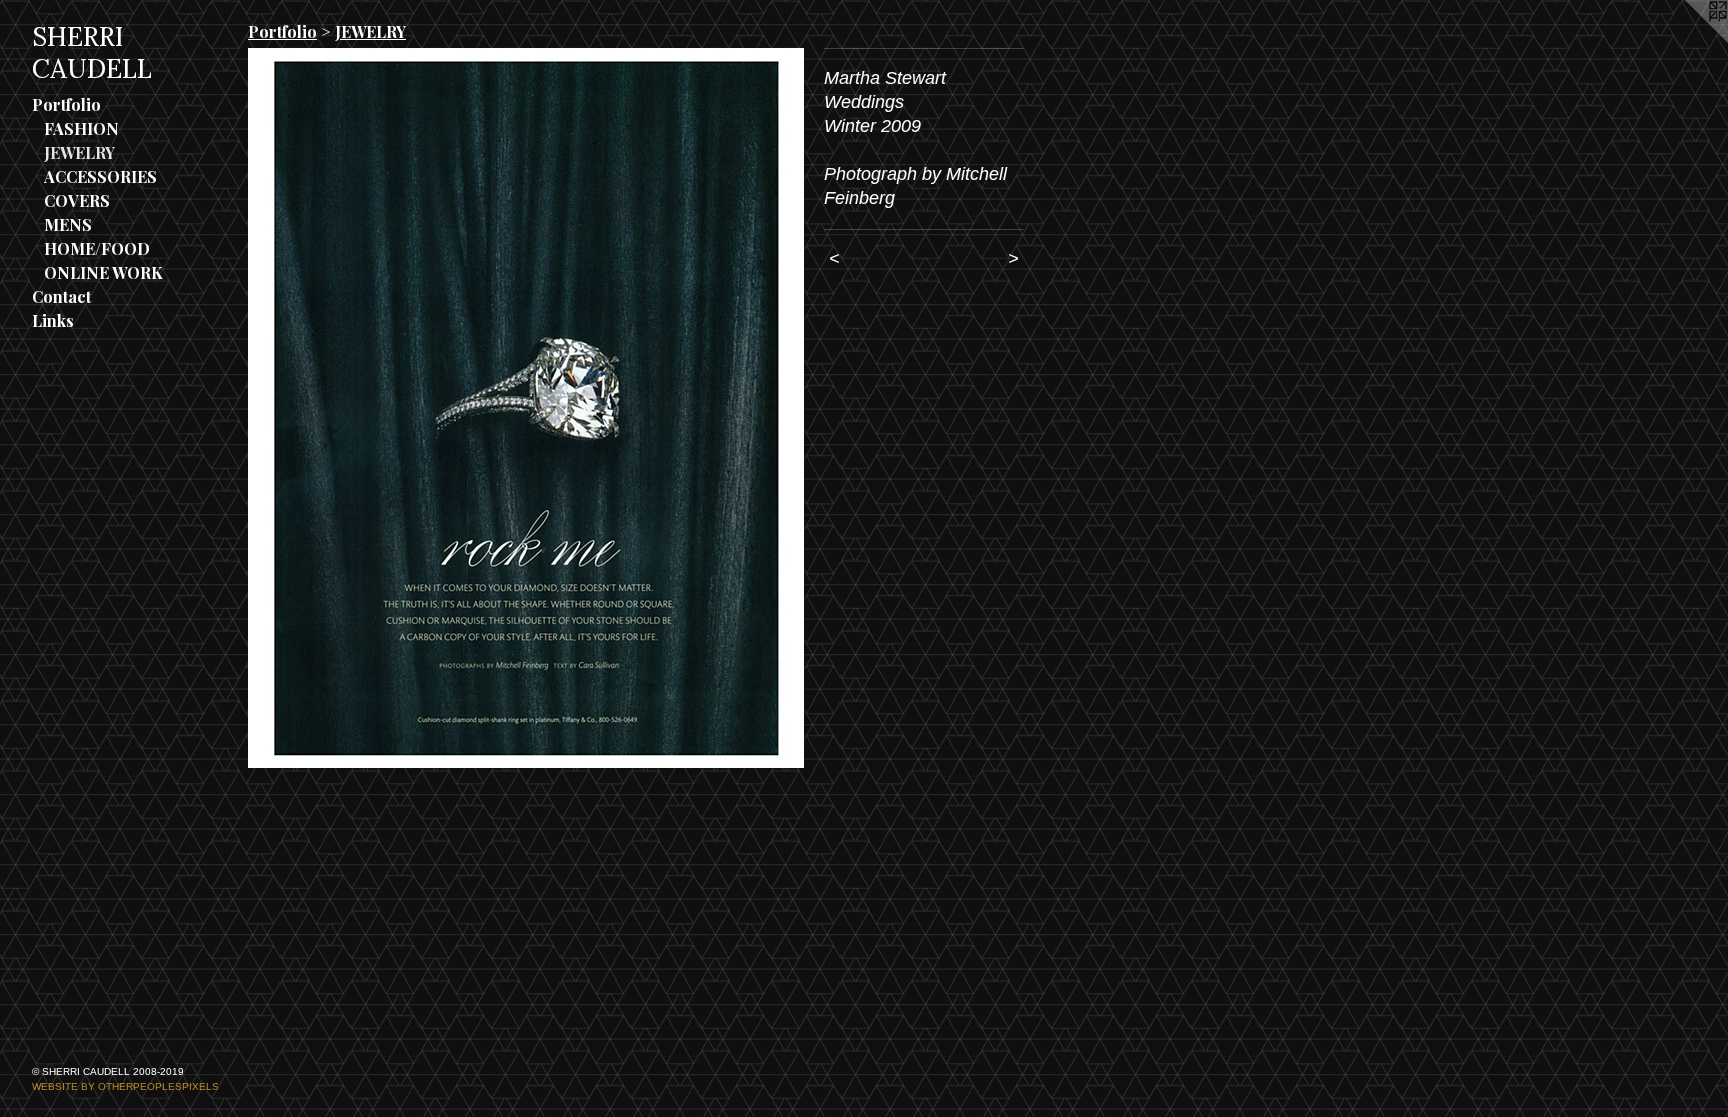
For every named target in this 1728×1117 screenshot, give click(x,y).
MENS (68, 224)
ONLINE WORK (103, 272)
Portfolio (66, 104)
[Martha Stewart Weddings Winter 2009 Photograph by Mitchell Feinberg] (526, 408)
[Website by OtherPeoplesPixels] (1688, 40)
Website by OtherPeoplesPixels (125, 1086)
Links (53, 320)
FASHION (81, 128)
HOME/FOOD (97, 248)
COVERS (77, 200)
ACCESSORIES (100, 176)
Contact (61, 296)
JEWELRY (79, 152)
